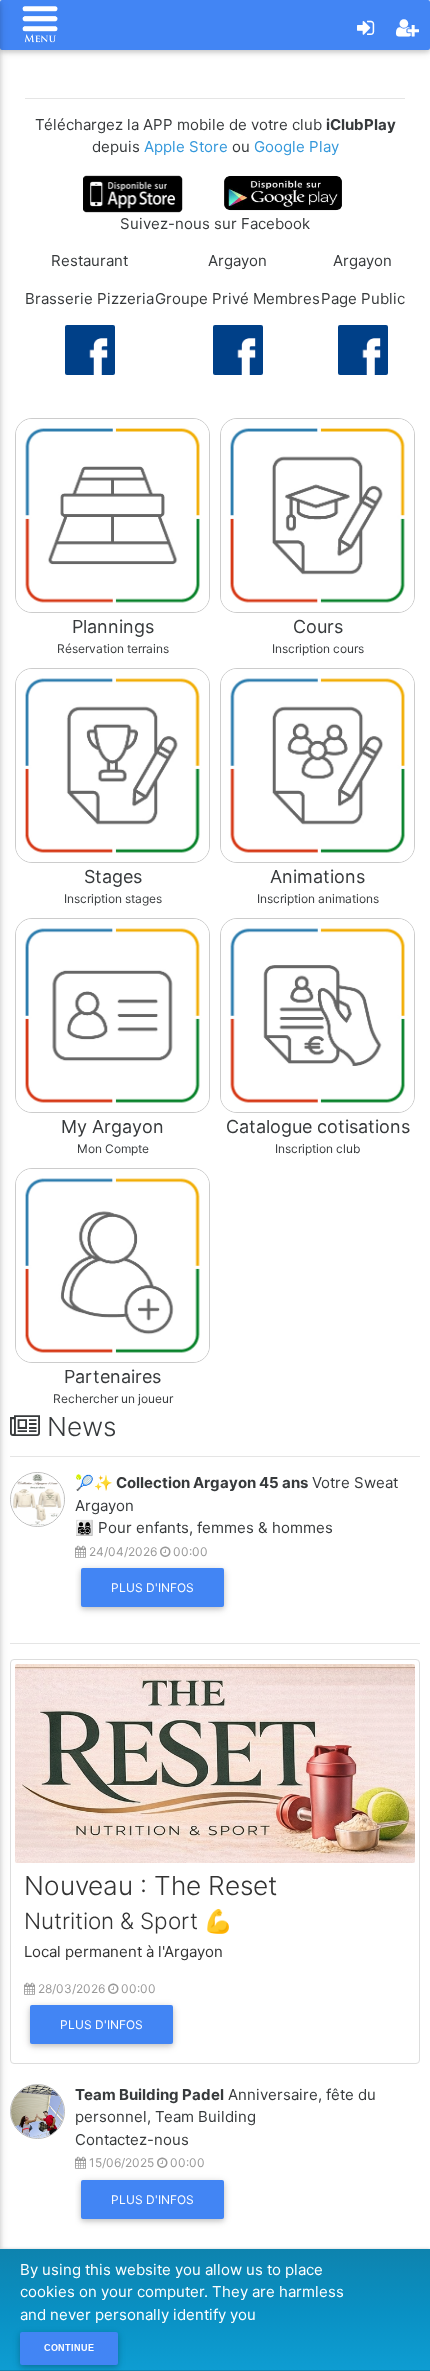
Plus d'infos (152, 1587)
